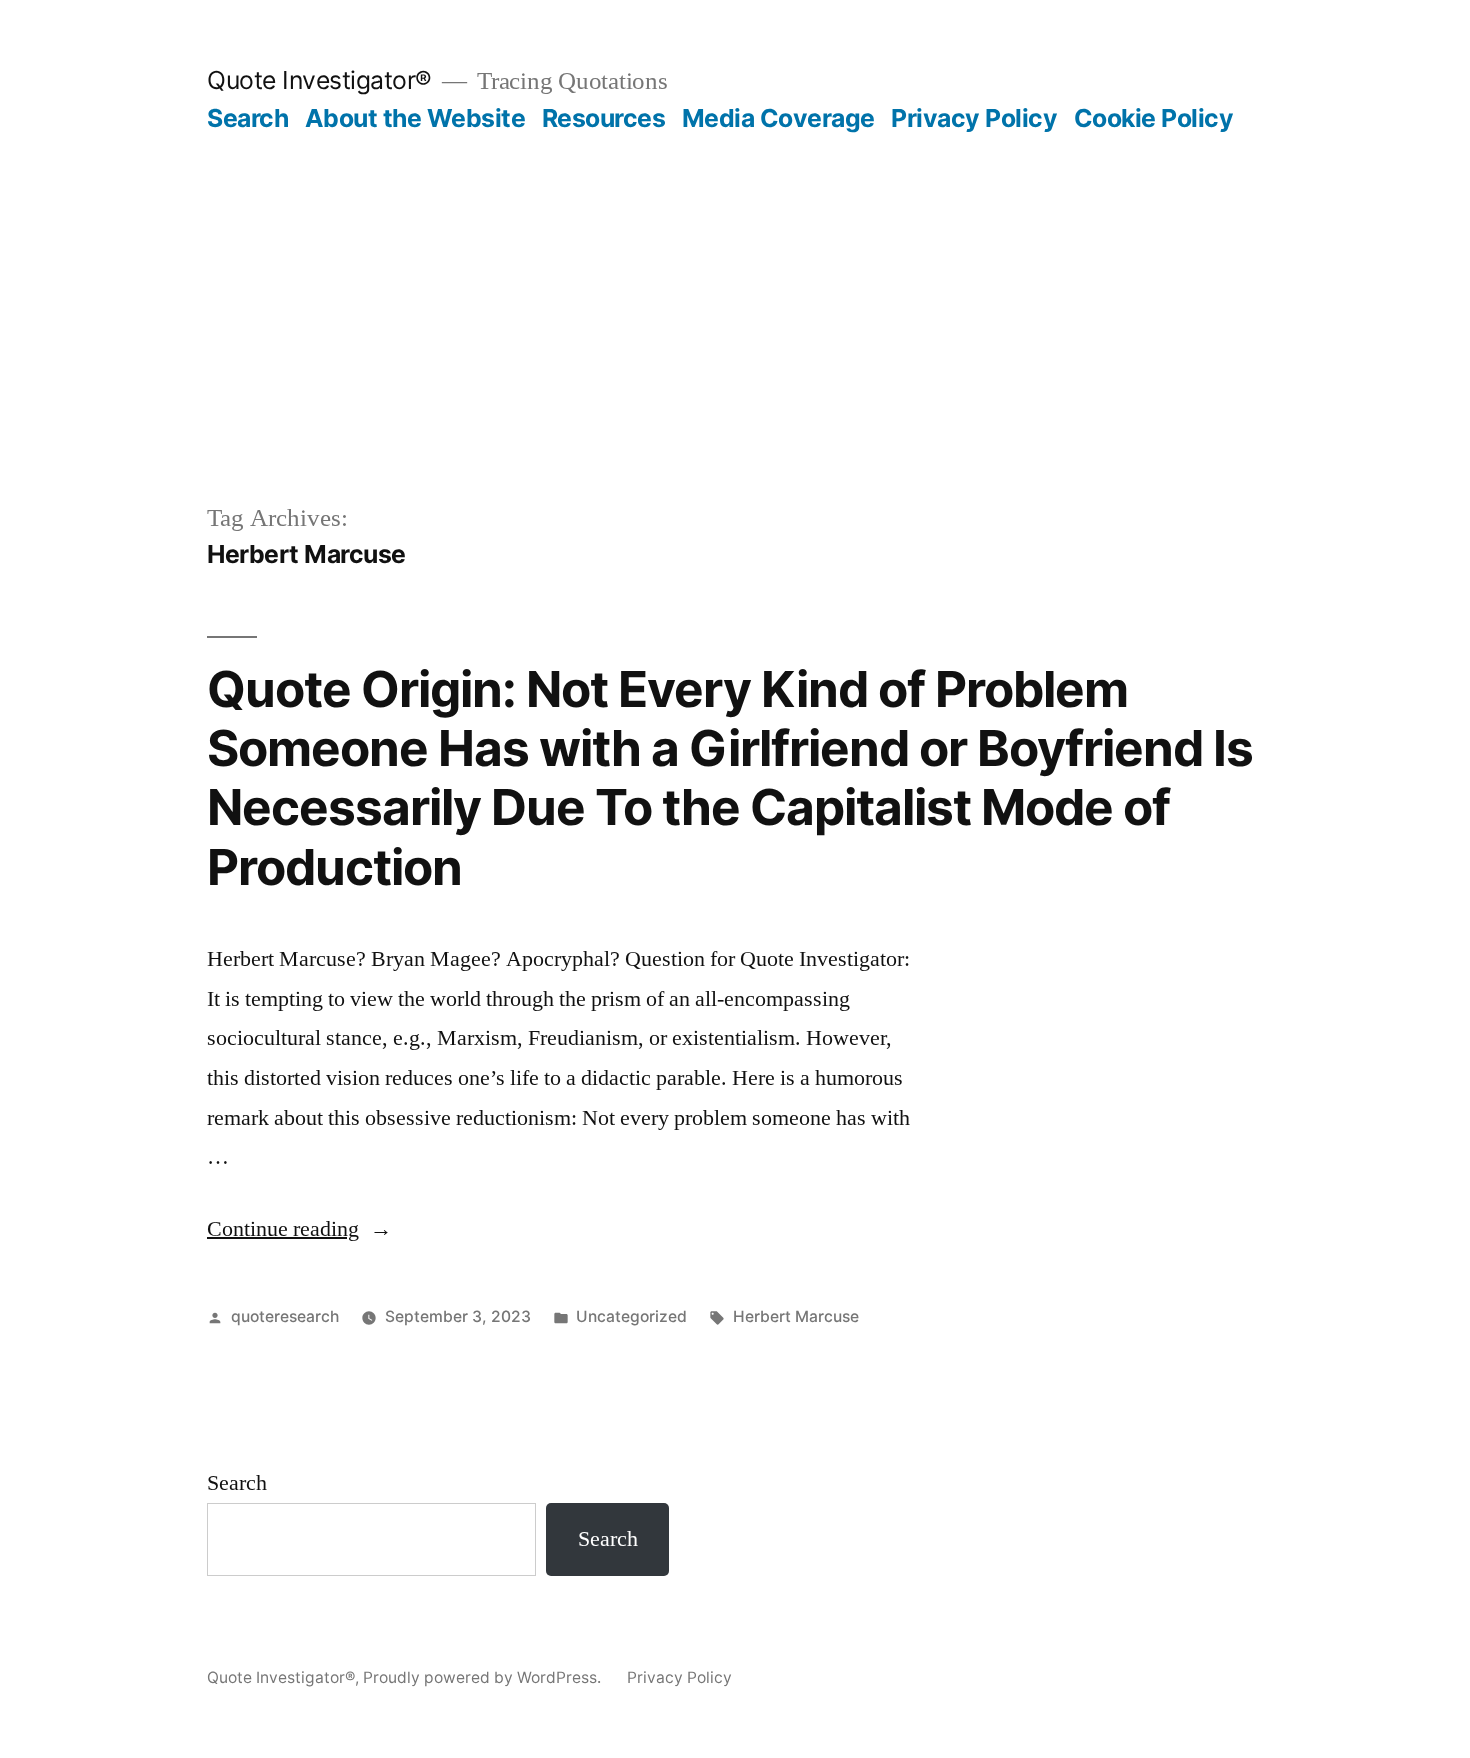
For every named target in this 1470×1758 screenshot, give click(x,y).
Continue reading (299, 1229)
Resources (604, 118)
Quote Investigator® (319, 80)
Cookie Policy (1154, 118)
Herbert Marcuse (796, 1316)
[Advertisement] (735, 284)
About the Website (415, 118)
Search (247, 118)
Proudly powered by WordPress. (484, 1677)
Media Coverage (778, 118)
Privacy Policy (974, 118)
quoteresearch (285, 1316)
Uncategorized (631, 1316)
